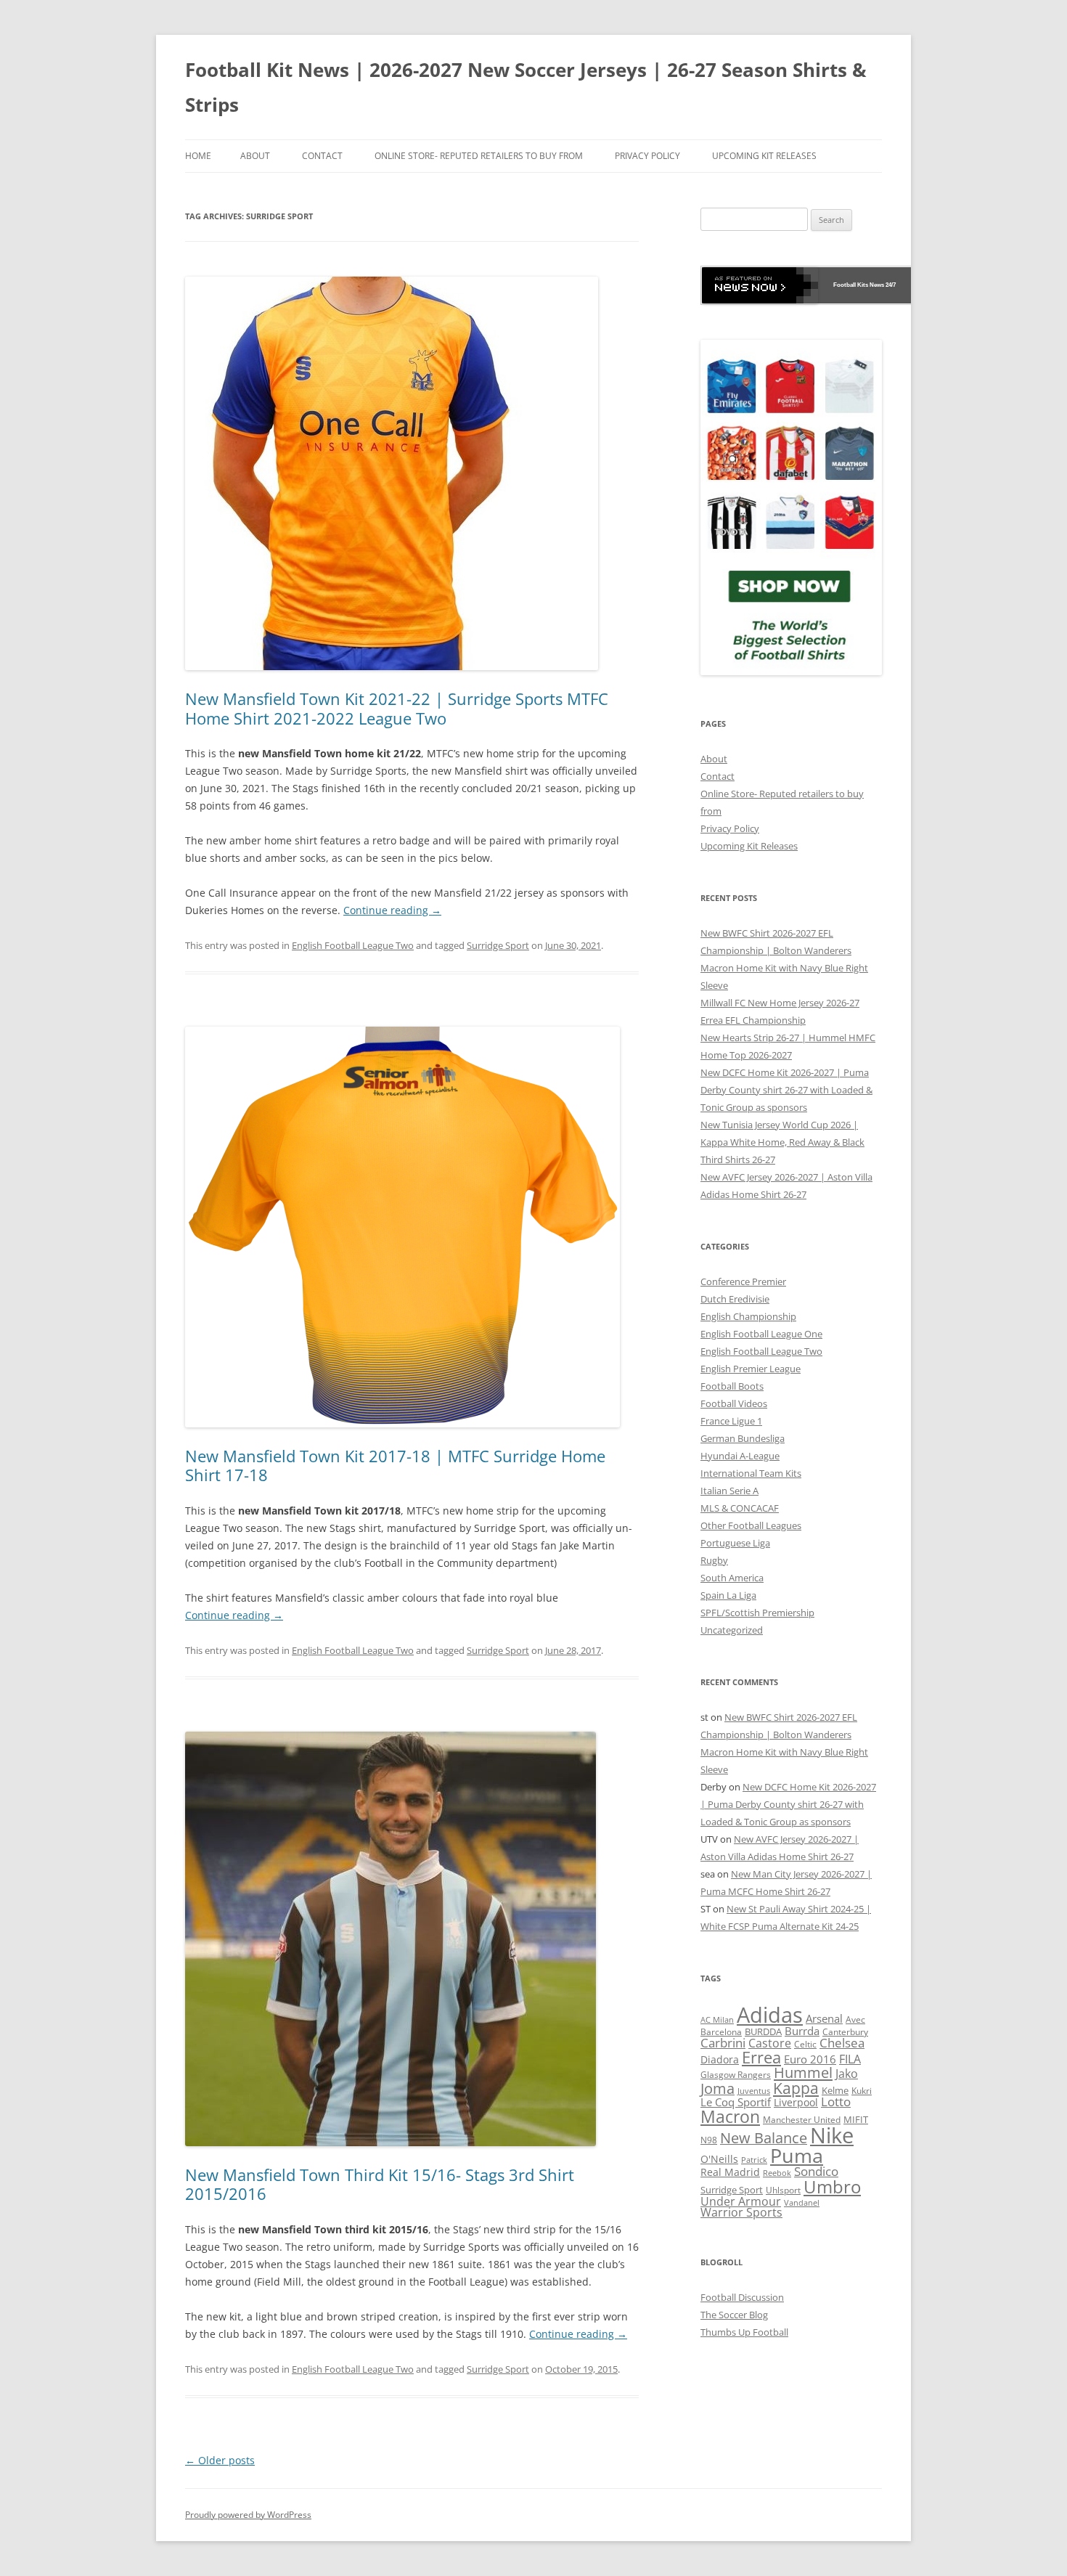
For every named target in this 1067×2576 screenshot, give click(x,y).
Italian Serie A (729, 1491)
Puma (797, 2155)
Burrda (802, 2031)
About (255, 156)
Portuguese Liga (735, 1543)
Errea (761, 2057)
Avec (855, 2019)
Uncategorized (732, 1630)
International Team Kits (751, 1473)
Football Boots (732, 1386)
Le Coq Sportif (736, 2102)
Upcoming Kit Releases (764, 156)
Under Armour (741, 2201)
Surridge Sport (498, 945)
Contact (322, 156)
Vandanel (802, 2203)
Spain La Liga (728, 1595)
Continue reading (392, 910)
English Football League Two (353, 945)
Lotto (836, 2102)
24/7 (890, 285)
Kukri (862, 2090)
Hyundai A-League (740, 1456)
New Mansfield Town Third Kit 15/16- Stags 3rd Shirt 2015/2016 (380, 2184)
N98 (709, 2140)
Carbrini (723, 2042)
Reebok (777, 2173)
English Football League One (761, 1334)
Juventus (754, 2091)
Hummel (803, 2072)
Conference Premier (743, 1281)
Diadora (720, 2059)
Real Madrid (730, 2172)
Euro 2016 (810, 2059)
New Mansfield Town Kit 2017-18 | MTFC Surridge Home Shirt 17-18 (395, 1465)
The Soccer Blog (734, 2315)
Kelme (835, 2090)
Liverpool (796, 2102)
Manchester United (802, 2120)
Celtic (805, 2044)
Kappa (796, 2088)
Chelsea (842, 2043)
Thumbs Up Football (744, 2332)
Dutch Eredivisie (735, 1299)
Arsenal (824, 2018)
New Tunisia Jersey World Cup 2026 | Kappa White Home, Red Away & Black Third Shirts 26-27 (782, 1142)
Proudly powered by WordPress (248, 2515)
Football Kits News (859, 285)
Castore (770, 2043)
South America (732, 1578)
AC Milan (717, 2020)
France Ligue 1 (731, 1421)
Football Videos (734, 1403)
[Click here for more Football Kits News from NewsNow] (760, 285)
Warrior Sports (741, 2212)
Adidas (770, 2015)
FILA (850, 2059)
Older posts (220, 2460)
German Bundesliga (743, 1438)
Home (198, 156)
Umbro (832, 2186)
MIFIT (856, 2120)
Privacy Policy (647, 156)
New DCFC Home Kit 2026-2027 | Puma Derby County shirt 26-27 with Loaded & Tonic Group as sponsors (786, 1090)
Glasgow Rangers (736, 2075)
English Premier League (751, 1369)
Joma (718, 2088)
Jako (847, 2074)
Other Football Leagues (751, 1525)
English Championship (748, 1316)
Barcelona (721, 2032)
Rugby (714, 1560)
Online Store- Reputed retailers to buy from (479, 156)
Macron (730, 2116)
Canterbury (845, 2032)
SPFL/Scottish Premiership (757, 1613)
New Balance (764, 2138)
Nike (832, 2135)
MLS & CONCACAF (740, 1508)
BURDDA (763, 2031)
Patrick (754, 2160)
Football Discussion (742, 2297)
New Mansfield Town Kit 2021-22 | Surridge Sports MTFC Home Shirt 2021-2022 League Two (397, 708)
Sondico (816, 2171)
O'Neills (719, 2159)
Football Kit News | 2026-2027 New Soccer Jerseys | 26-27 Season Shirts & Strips (526, 87)
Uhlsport (783, 2190)
